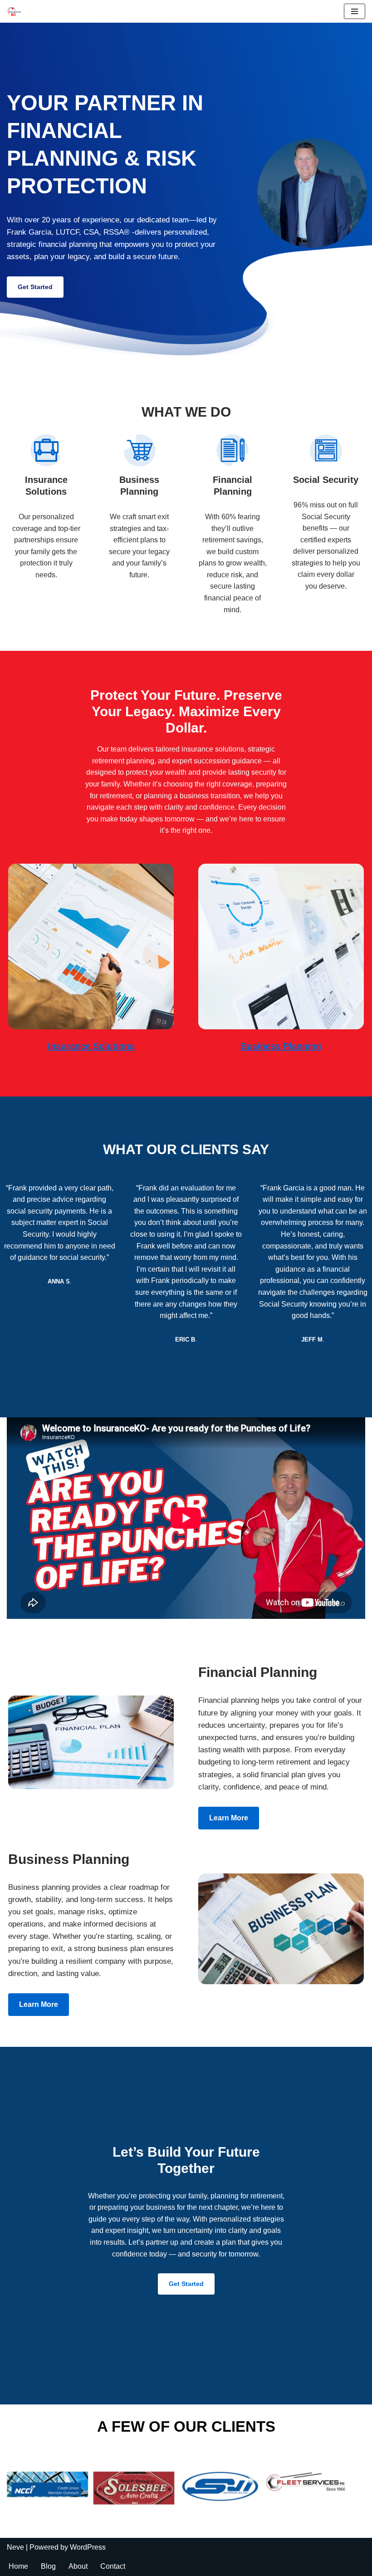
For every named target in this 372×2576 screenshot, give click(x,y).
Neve (15, 2547)
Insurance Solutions (91, 1046)
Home (18, 2566)
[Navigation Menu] (355, 11)
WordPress (88, 2547)
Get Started (35, 287)
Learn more (229, 1818)
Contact (113, 2566)
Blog (48, 2566)
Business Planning (281, 1046)
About (78, 2566)
